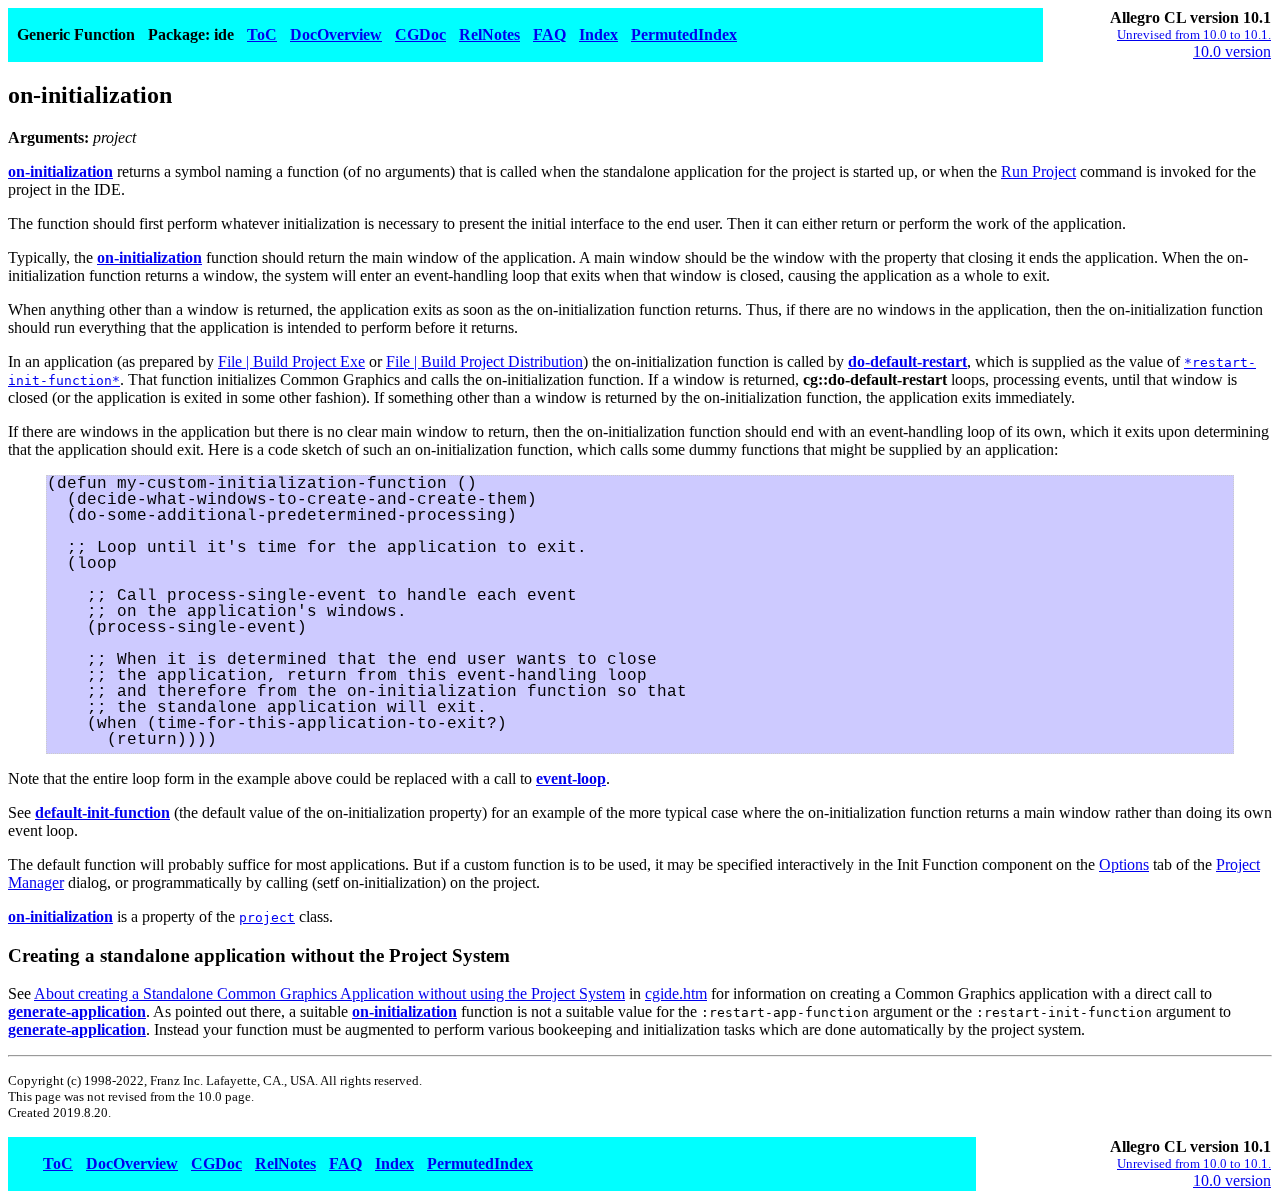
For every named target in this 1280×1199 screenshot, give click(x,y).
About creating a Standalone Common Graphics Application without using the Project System (329, 993)
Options (1124, 864)
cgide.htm (676, 993)
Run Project (1038, 171)
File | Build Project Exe (291, 361)
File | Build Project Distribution (484, 361)
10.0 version (1232, 51)
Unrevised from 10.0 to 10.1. (1194, 34)
